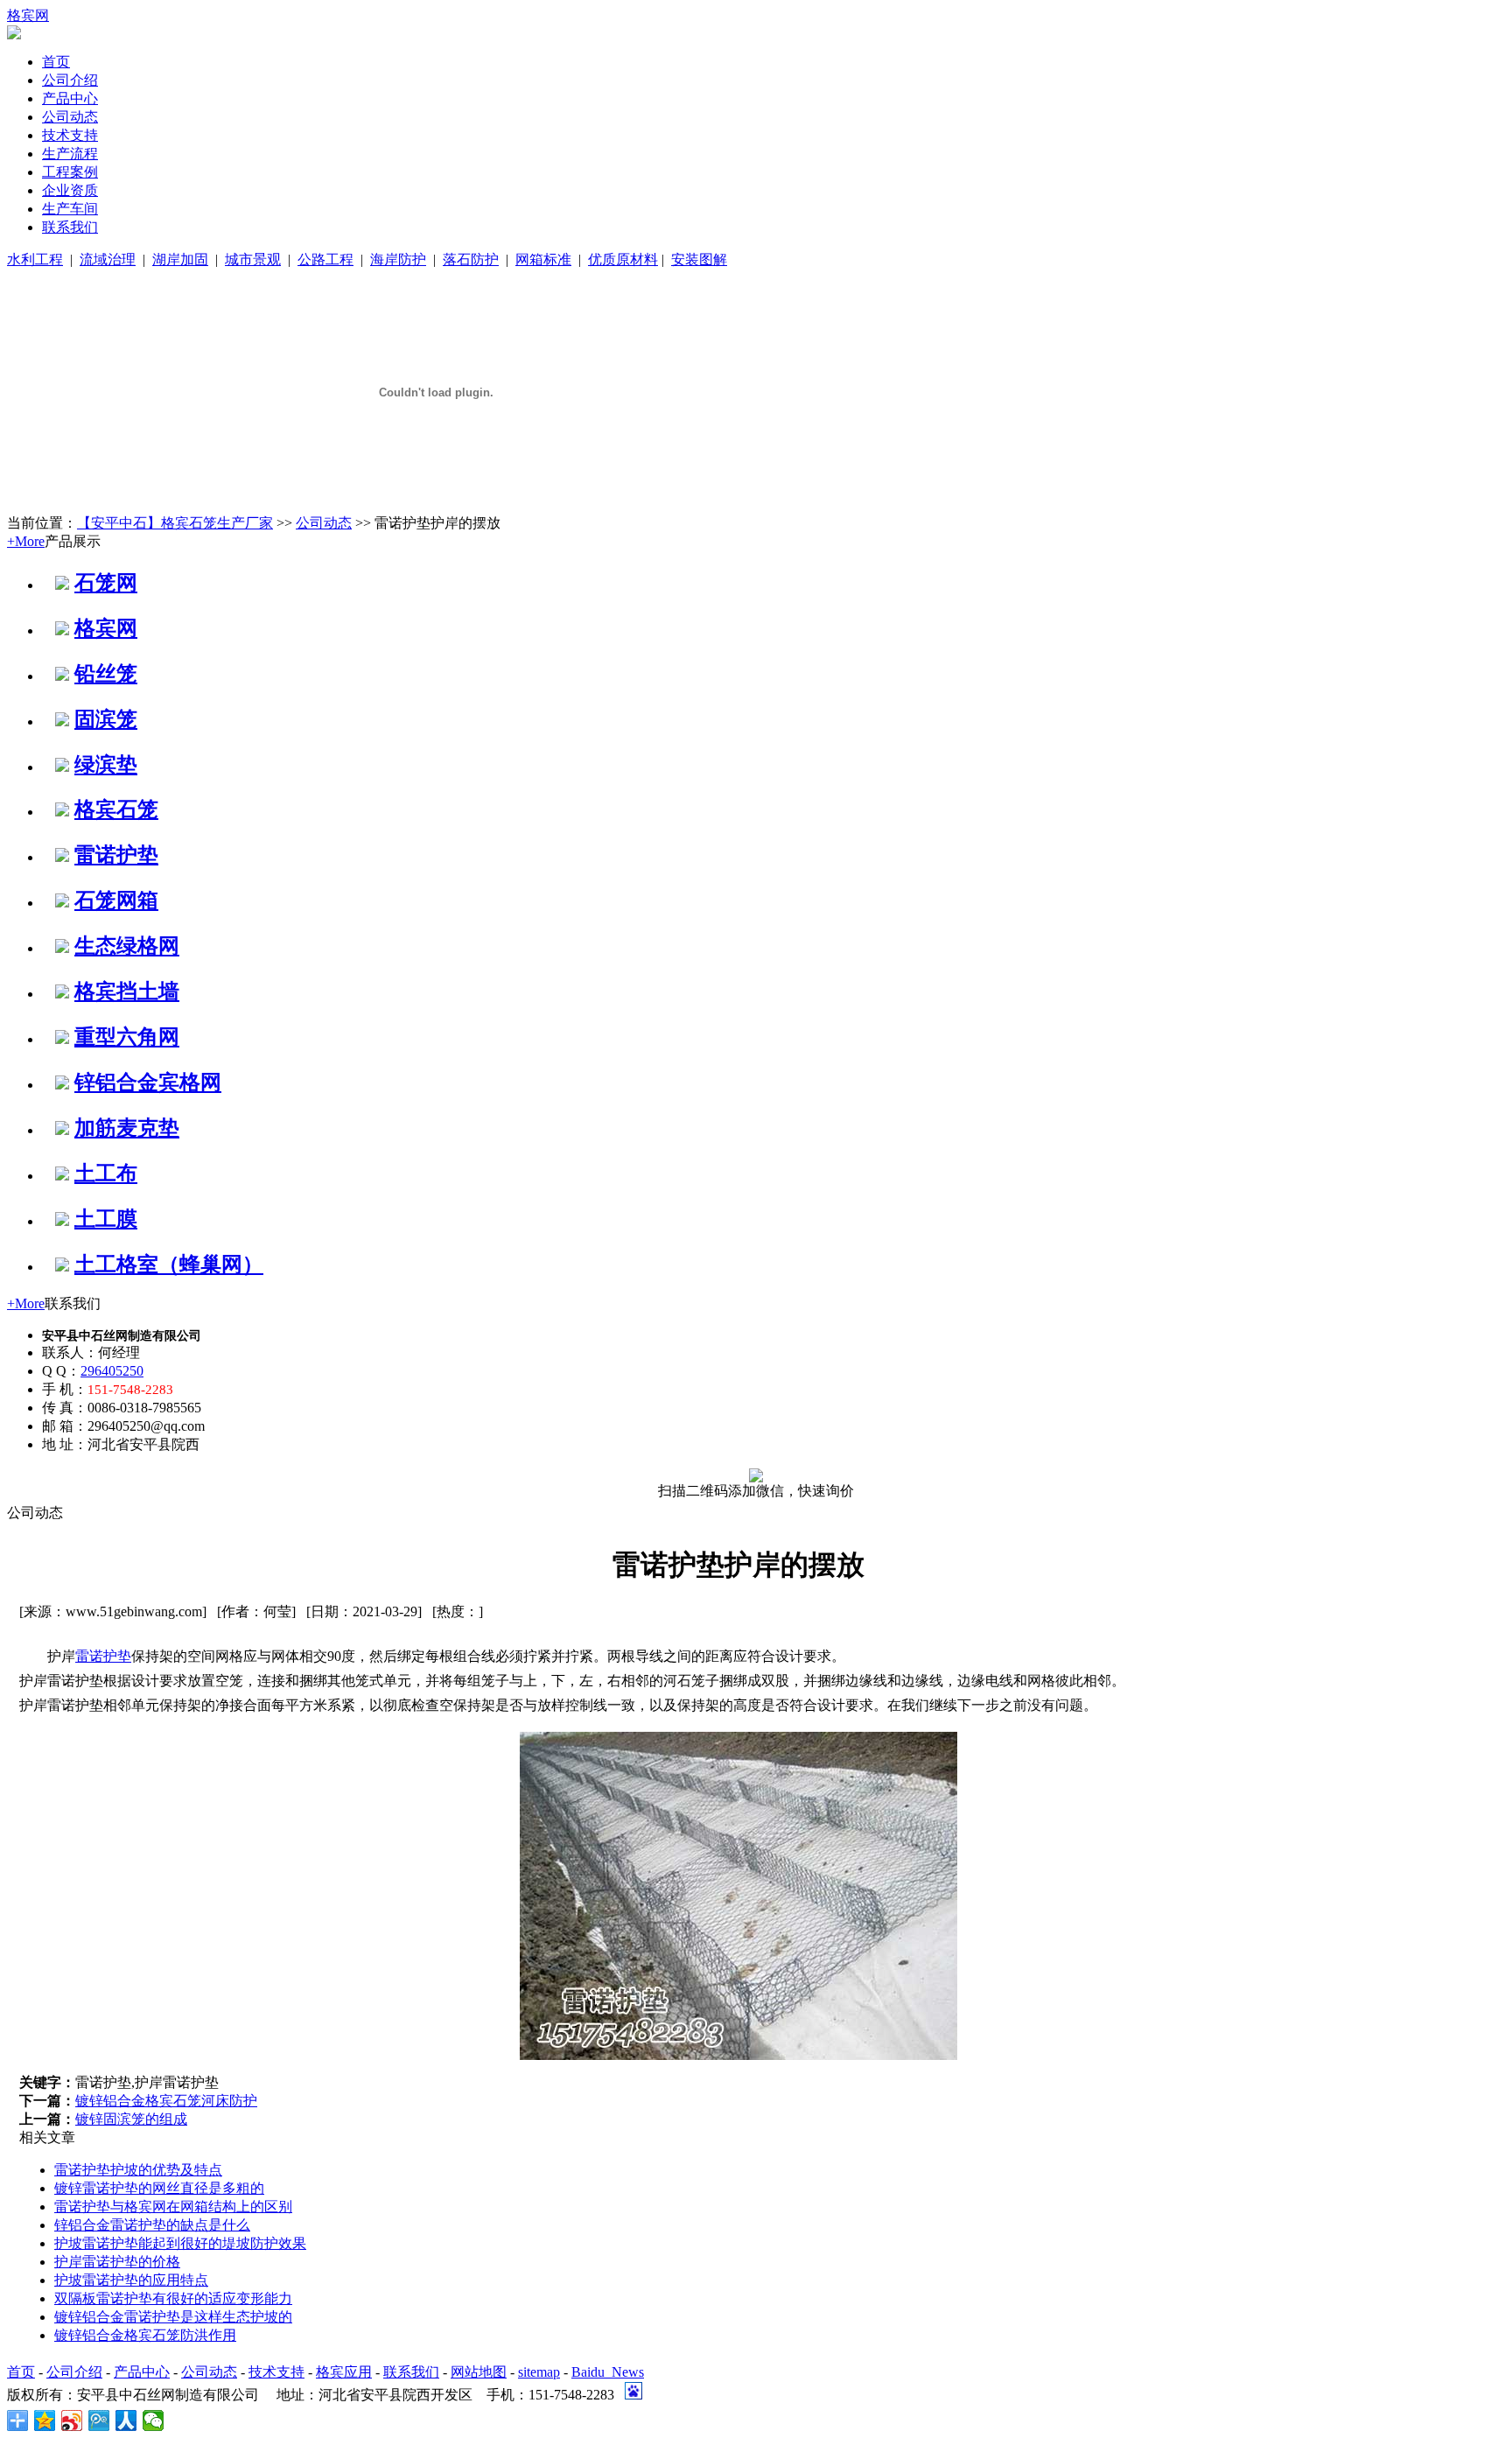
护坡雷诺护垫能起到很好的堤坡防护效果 (180, 2243)
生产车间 (70, 209)
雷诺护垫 (116, 855)
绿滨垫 (106, 765)
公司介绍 (70, 80)
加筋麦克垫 (127, 1128)
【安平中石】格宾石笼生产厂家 (175, 523)
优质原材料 (623, 259)
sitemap (539, 2372)
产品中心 (70, 98)
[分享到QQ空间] (45, 2420)
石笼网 (106, 583)
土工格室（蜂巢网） (169, 1265)
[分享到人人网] (126, 2420)
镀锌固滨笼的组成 (131, 2119)
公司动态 (70, 117)
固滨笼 (106, 719)
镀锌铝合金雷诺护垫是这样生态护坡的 (173, 2317)
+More (26, 541)
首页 (56, 62)
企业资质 (70, 190)
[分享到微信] (154, 2420)
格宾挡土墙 (127, 991)
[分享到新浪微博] (72, 2420)
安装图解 (699, 259)
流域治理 (108, 259)
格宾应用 (344, 2372)
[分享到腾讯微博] (99, 2420)
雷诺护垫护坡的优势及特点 (138, 2170)
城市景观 (253, 259)
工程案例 (70, 172)
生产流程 (70, 154)
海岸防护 (398, 259)
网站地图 (479, 2372)
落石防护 (471, 259)
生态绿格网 (127, 946)
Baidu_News (608, 2372)
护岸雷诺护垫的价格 (117, 2262)
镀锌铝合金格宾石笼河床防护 (166, 2101)
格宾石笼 (116, 809)
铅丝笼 (106, 674)
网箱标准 (543, 259)
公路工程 (325, 259)
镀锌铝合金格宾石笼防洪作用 (145, 2335)
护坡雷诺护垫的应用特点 (131, 2280)
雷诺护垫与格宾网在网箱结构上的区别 (173, 2207)
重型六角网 (127, 1037)
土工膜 (106, 1219)
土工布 (106, 1173)
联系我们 (70, 227)
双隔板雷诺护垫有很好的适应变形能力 (173, 2298)
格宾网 (28, 15)
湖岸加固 (180, 259)
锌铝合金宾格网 (148, 1082)
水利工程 (35, 259)
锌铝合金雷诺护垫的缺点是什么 (152, 2225)
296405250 (112, 1371)
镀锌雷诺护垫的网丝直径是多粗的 (159, 2188)
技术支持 (70, 135)
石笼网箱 (116, 900)
